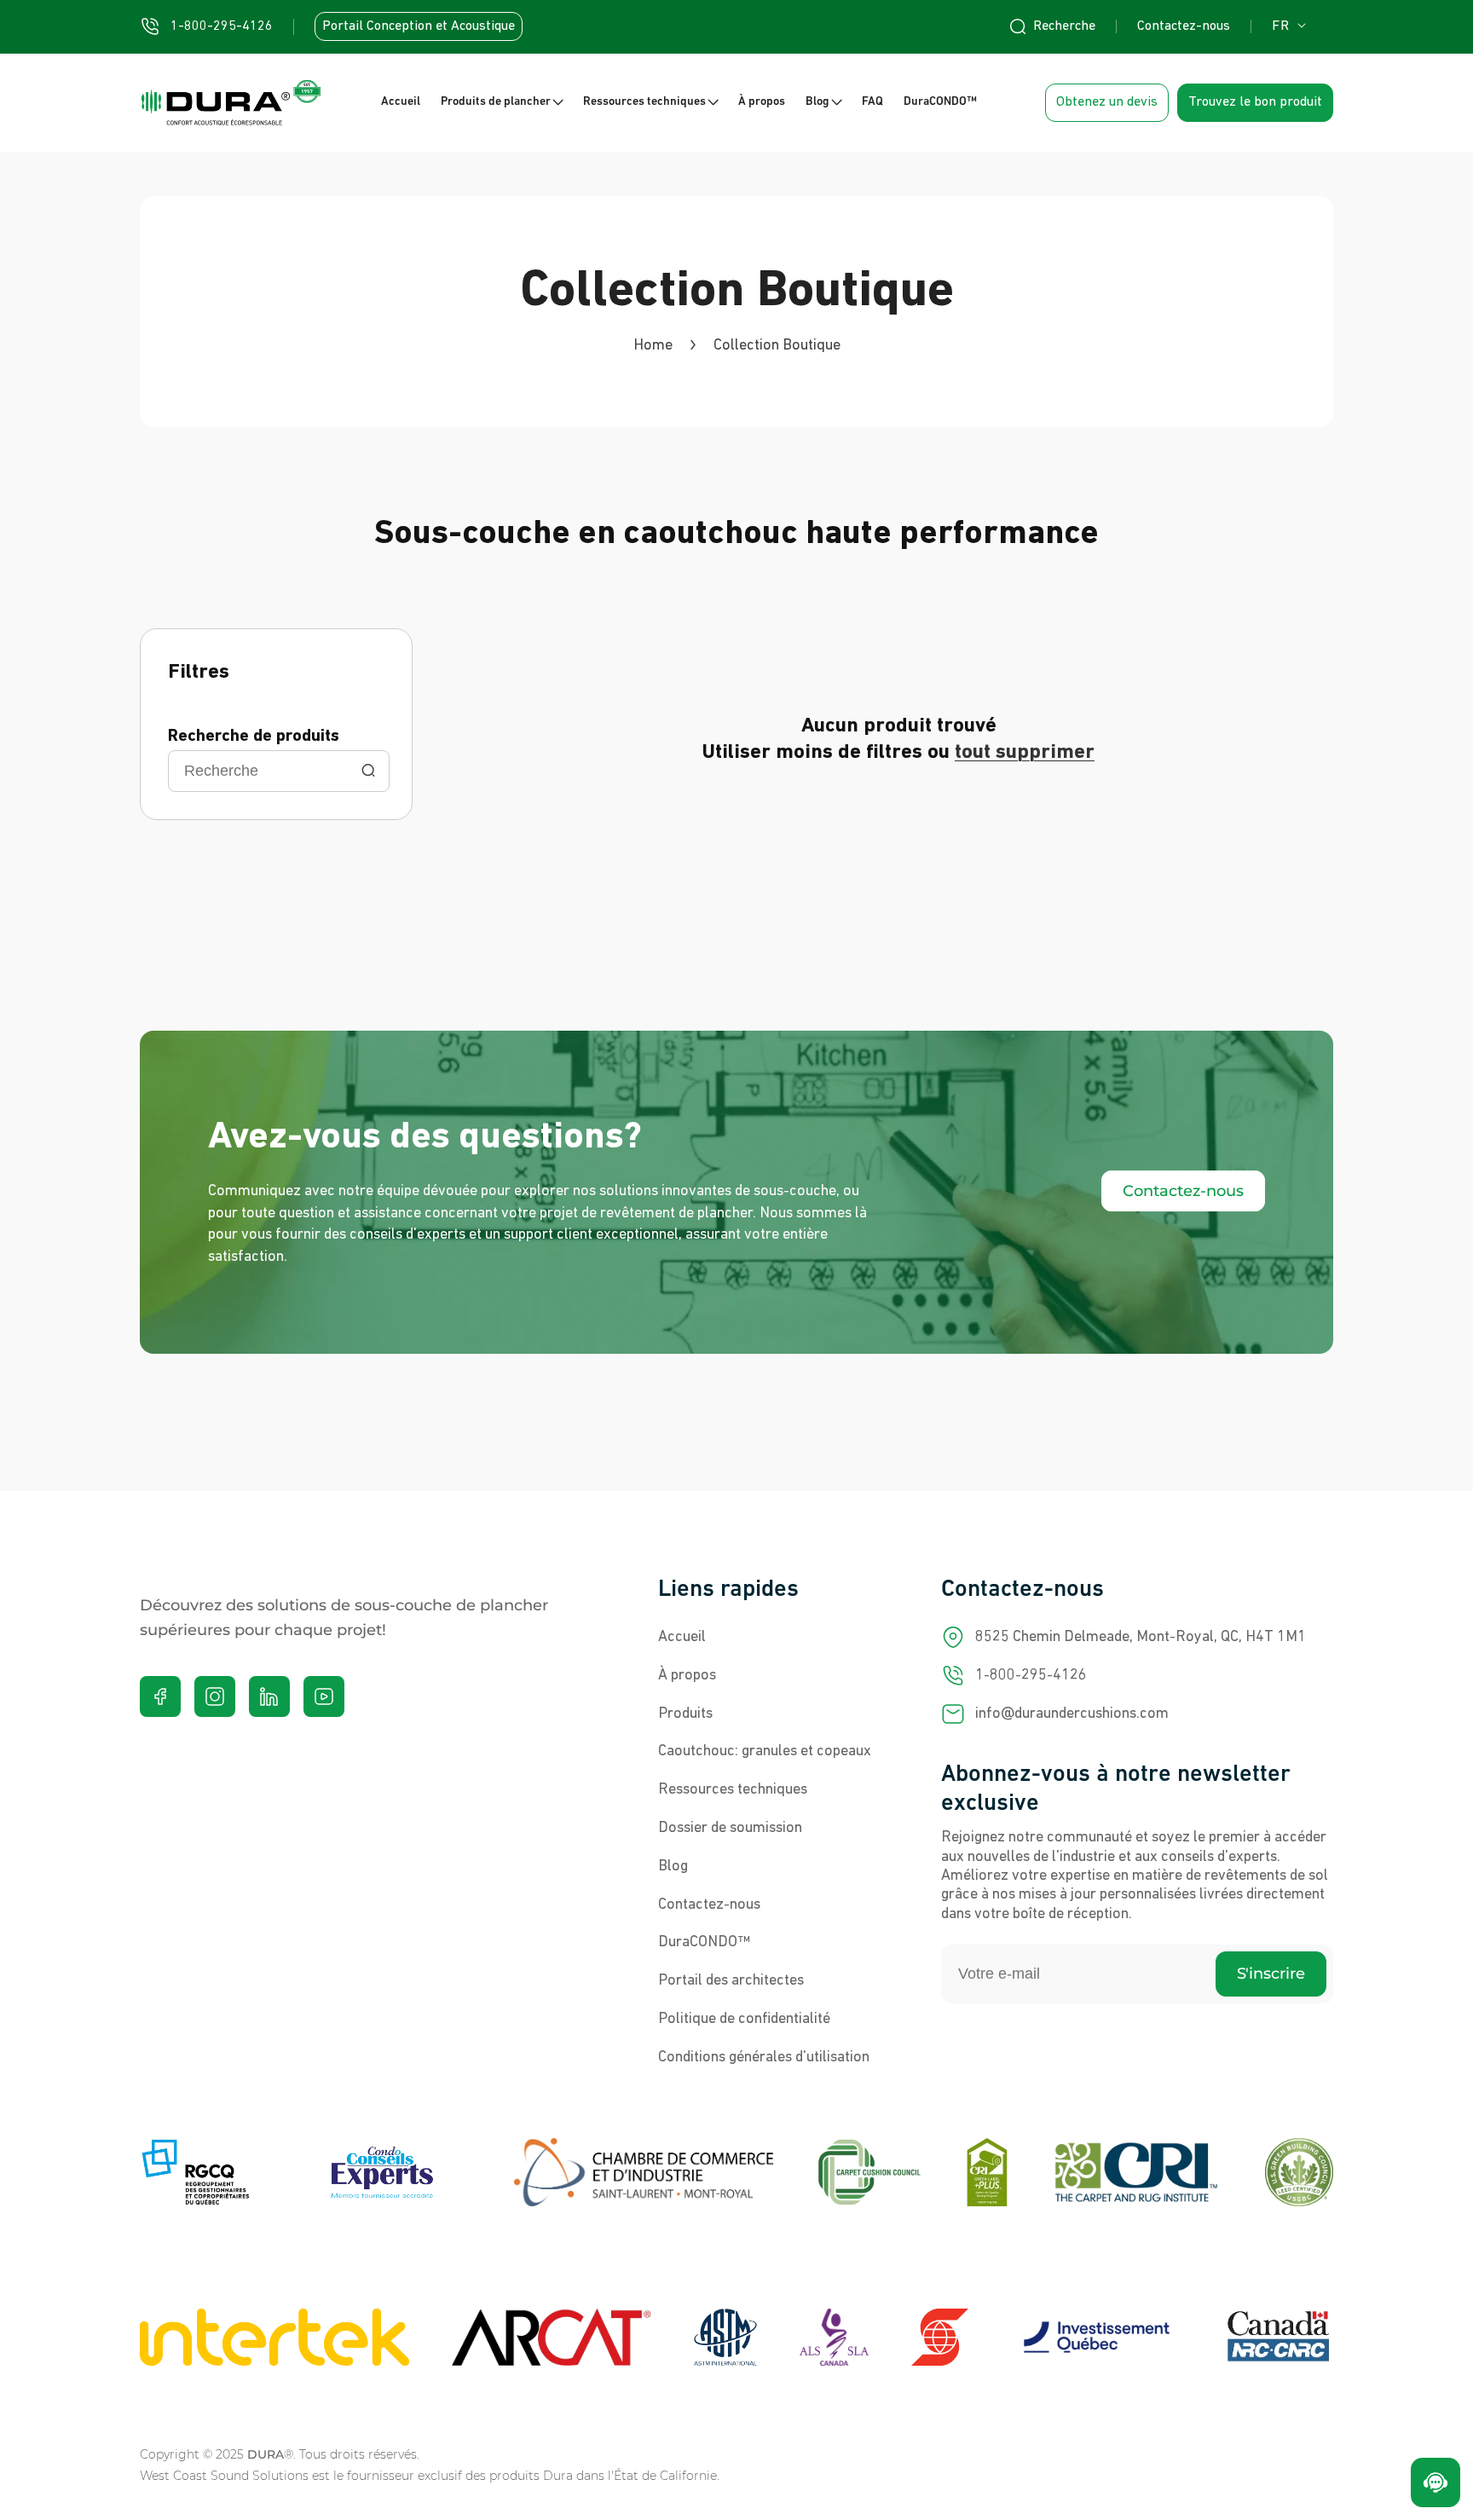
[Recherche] (368, 772)
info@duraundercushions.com (1072, 1714)
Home (653, 346)
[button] (502, 103)
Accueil (682, 1637)
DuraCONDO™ (704, 1943)
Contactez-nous (1184, 26)
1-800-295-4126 (1031, 1675)
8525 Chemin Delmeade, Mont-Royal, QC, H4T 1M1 (1141, 1637)
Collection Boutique (777, 346)
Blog (673, 1866)
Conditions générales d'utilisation (764, 2057)
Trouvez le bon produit (1255, 102)
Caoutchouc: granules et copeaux (765, 1752)
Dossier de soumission (730, 1828)
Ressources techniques (733, 1789)
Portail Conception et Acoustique (419, 26)
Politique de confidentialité (744, 2019)
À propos (687, 1675)
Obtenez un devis (1107, 102)
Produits (685, 1714)
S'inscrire (1271, 1974)
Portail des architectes (731, 1980)
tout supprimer (1025, 753)
